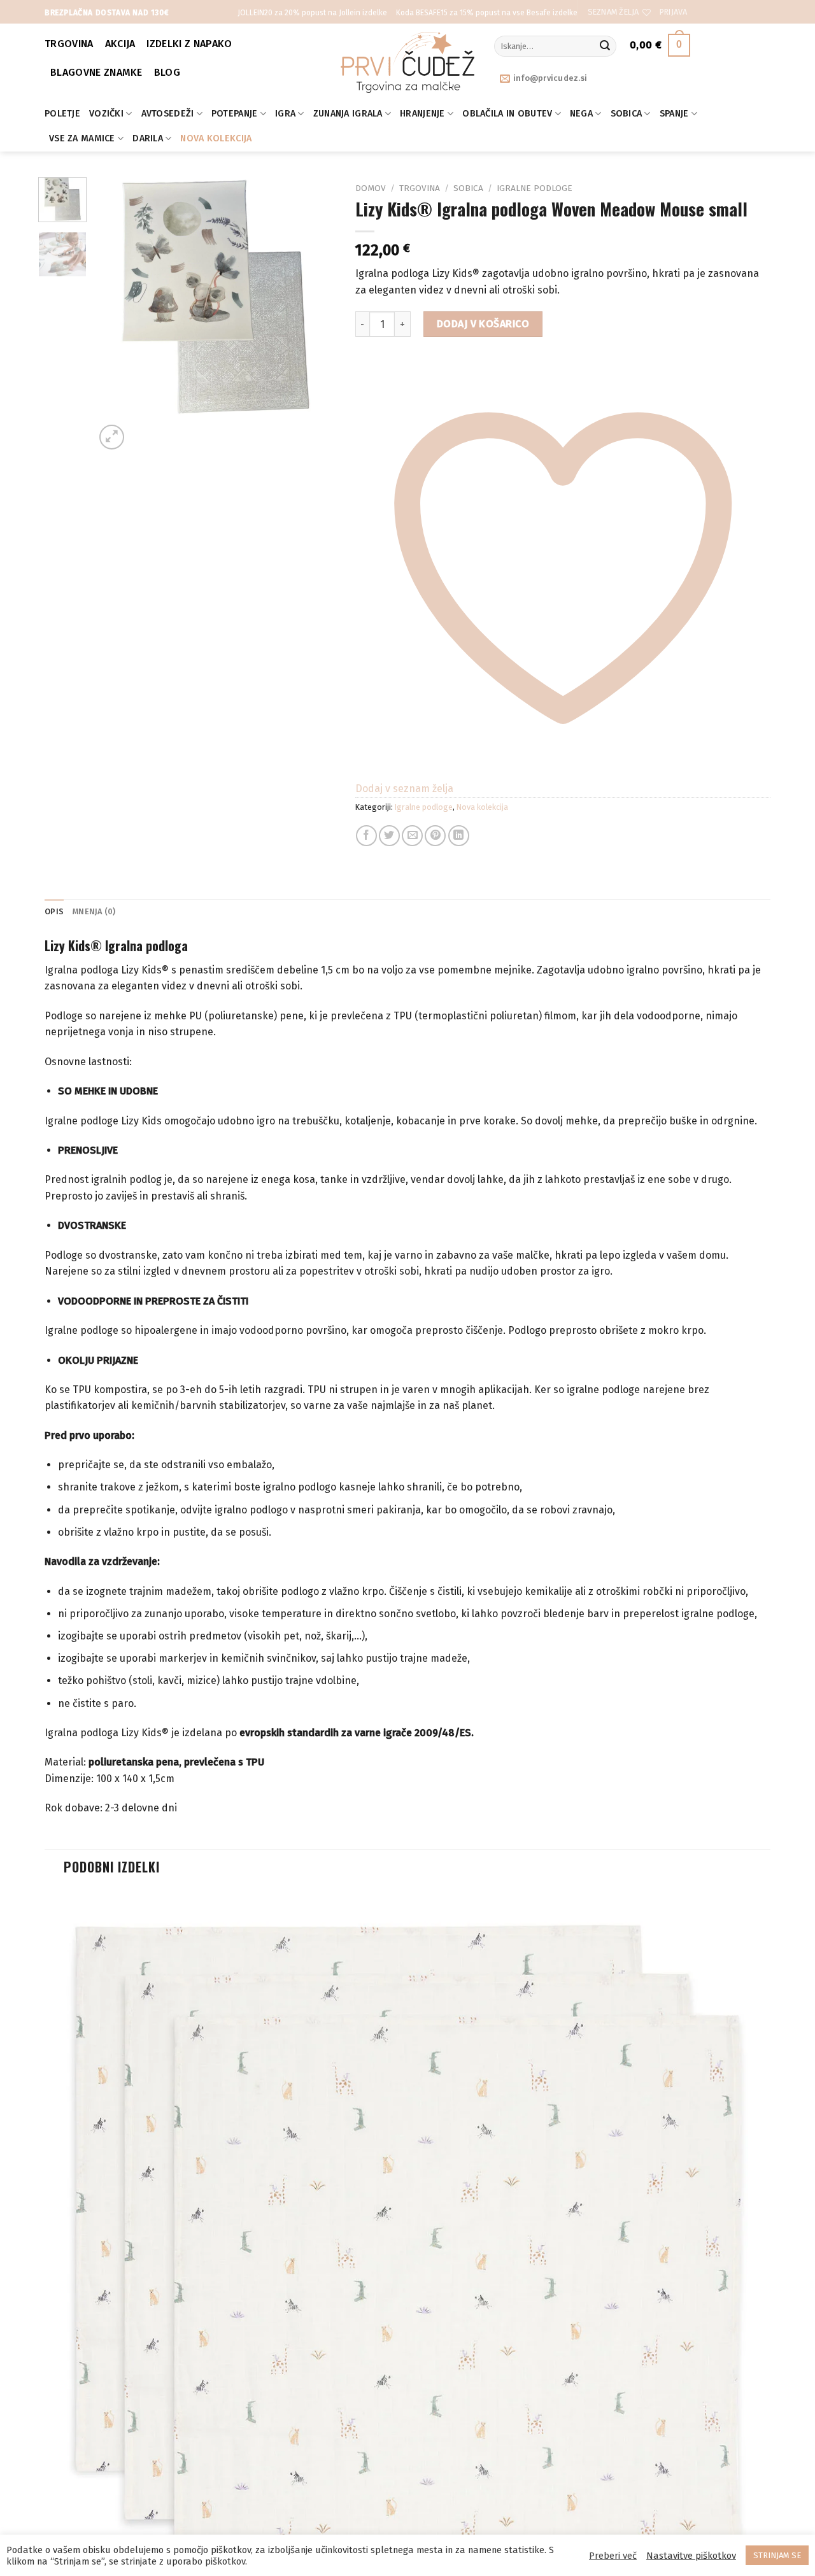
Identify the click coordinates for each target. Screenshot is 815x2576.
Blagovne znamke (96, 72)
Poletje (62, 114)
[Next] (142, 430)
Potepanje (235, 114)
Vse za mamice (82, 138)
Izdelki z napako (189, 44)
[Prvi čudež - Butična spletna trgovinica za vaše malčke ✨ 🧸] (408, 62)
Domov (371, 188)
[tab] (54, 912)
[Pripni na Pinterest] (435, 836)
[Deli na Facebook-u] (366, 836)
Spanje (674, 114)
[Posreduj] (605, 46)
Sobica (627, 114)
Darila (148, 138)
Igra (285, 114)
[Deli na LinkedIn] (459, 836)
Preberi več (613, 2556)
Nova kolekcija (216, 138)
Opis (54, 911)
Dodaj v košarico (483, 324)
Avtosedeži (168, 114)
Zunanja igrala (348, 114)
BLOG (167, 72)
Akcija (120, 44)
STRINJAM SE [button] (777, 2555)
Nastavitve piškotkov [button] (691, 2556)
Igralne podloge (535, 188)
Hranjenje (422, 114)
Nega (581, 114)
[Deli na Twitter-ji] (389, 836)
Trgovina (69, 44)
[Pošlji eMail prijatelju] (412, 836)
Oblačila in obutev (507, 114)
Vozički (106, 114)
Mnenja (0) (94, 911)
